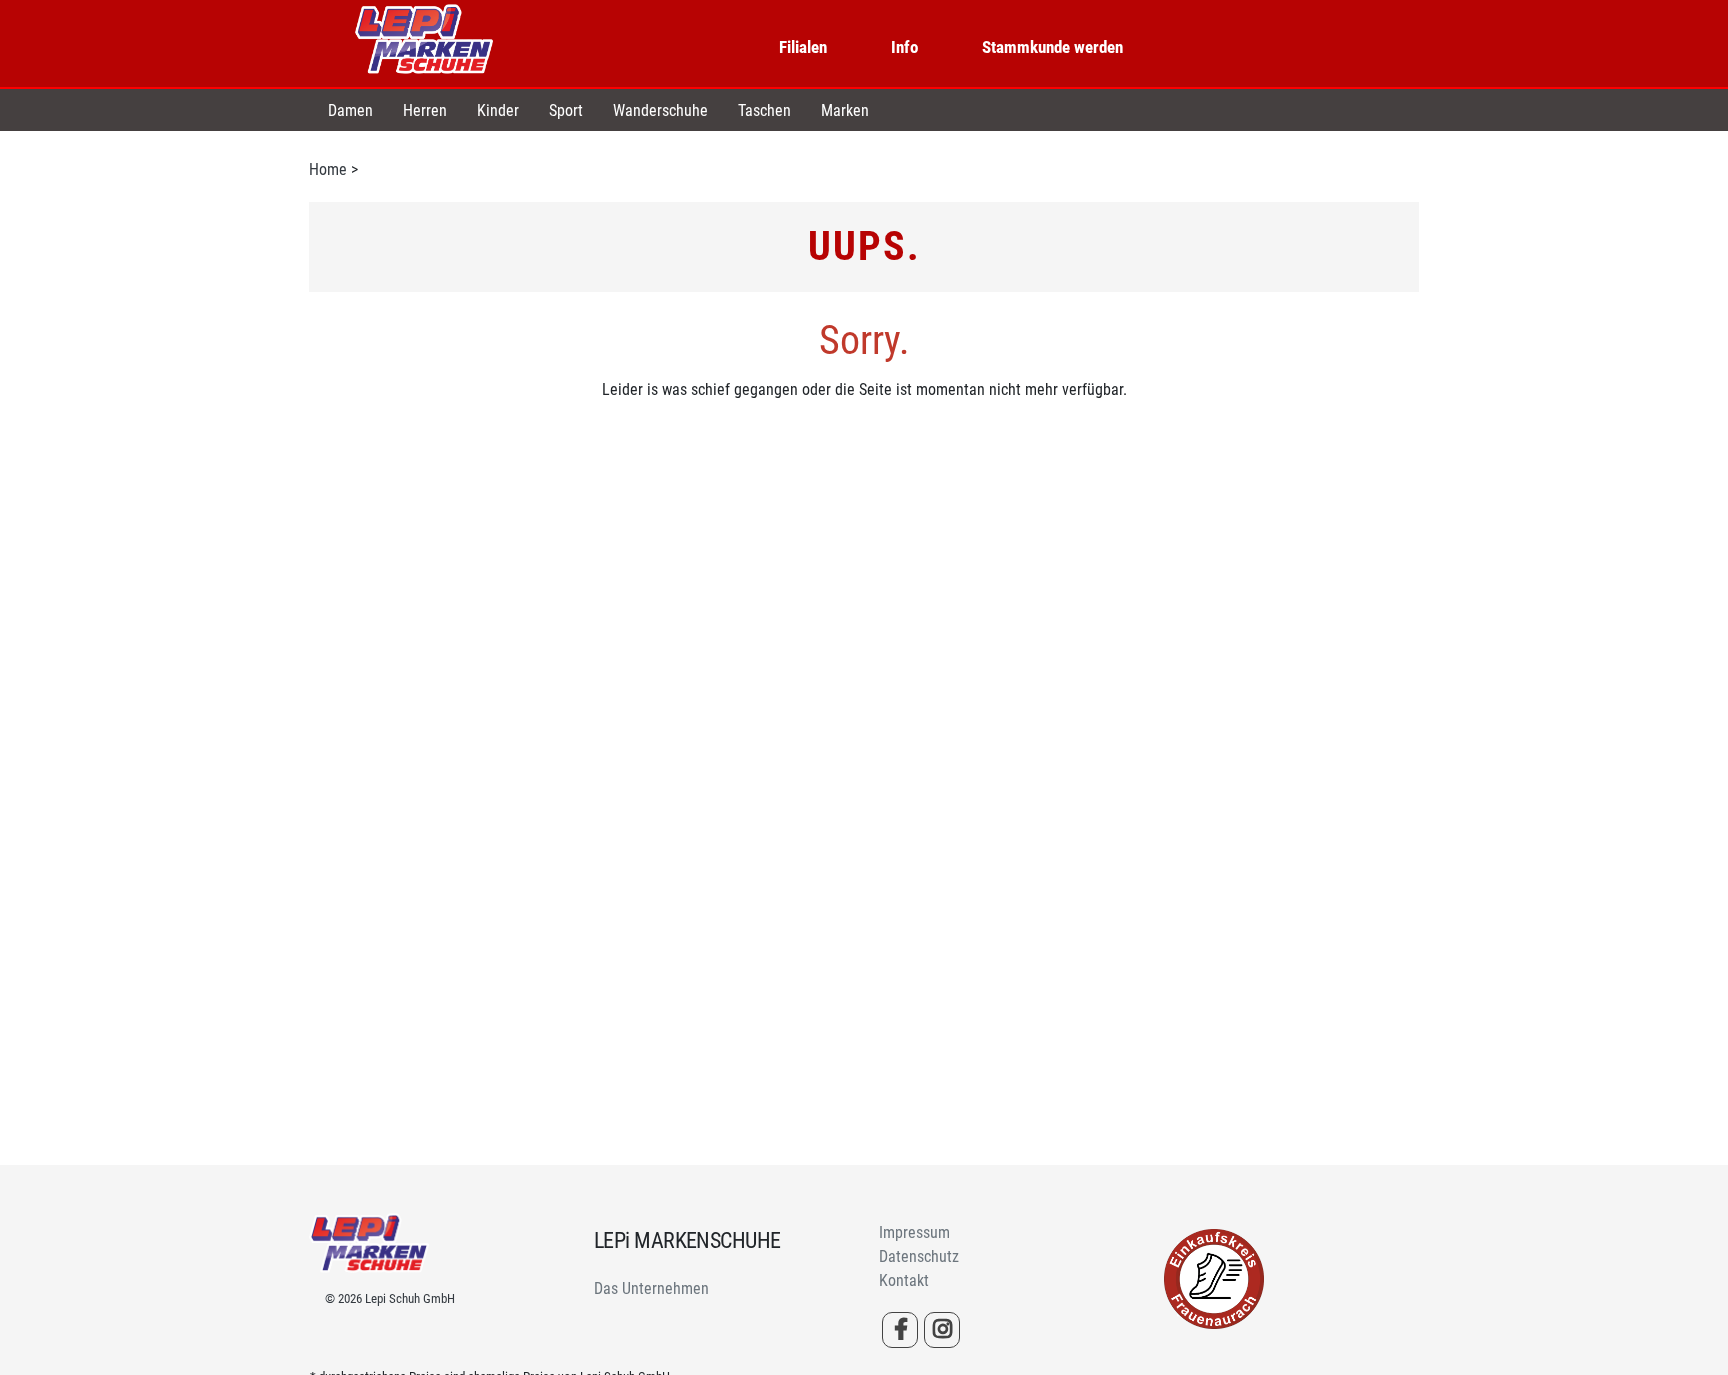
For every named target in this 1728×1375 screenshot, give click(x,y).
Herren (425, 110)
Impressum (914, 1232)
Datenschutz (919, 1256)
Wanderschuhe (660, 110)
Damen (350, 110)
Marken (845, 110)
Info (904, 47)
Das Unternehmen (651, 1288)
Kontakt (904, 1280)
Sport (566, 110)
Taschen (764, 110)
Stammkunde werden (1052, 47)
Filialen (803, 47)
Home (328, 169)
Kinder (498, 110)
